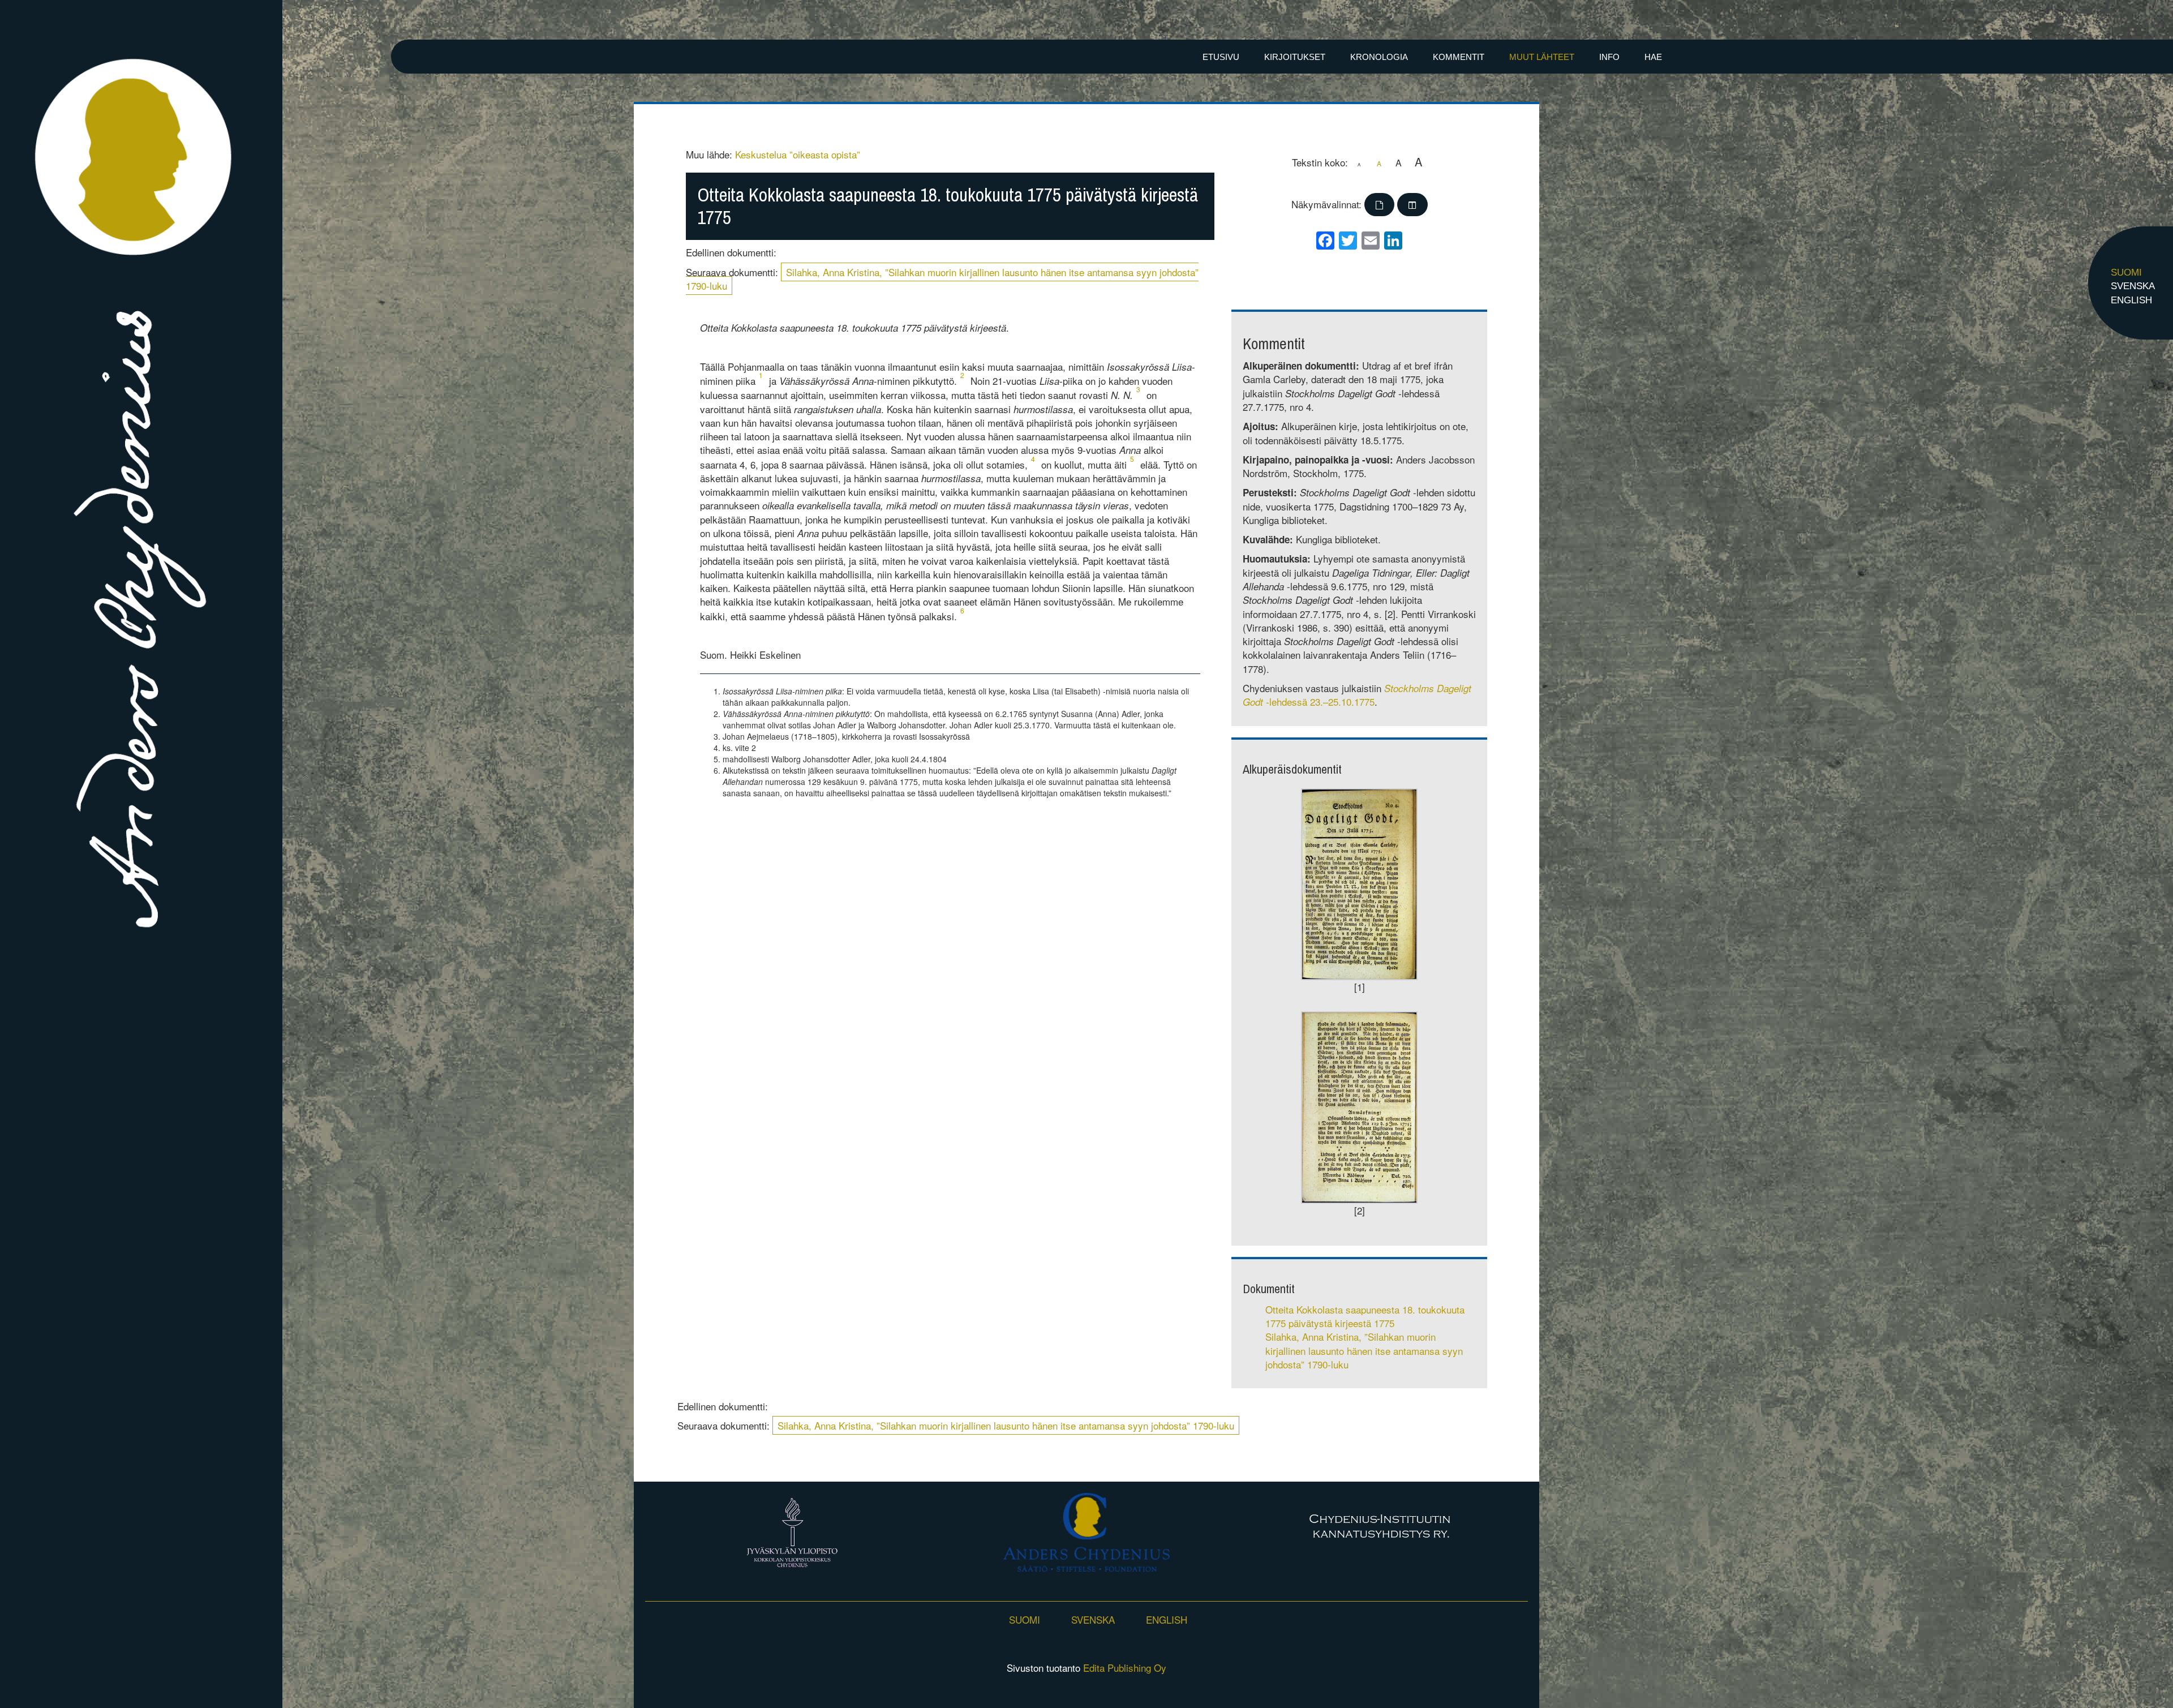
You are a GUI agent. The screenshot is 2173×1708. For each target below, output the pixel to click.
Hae (1653, 57)
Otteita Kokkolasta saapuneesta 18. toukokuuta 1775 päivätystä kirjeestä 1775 (1365, 1316)
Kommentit (1459, 57)
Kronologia (1379, 57)
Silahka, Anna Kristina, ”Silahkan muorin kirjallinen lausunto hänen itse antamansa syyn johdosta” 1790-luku (942, 279)
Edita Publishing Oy (1125, 1668)
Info (1609, 57)
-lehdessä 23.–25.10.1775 (1357, 695)
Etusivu (1221, 57)
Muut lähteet (1542, 57)
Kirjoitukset (1295, 57)
